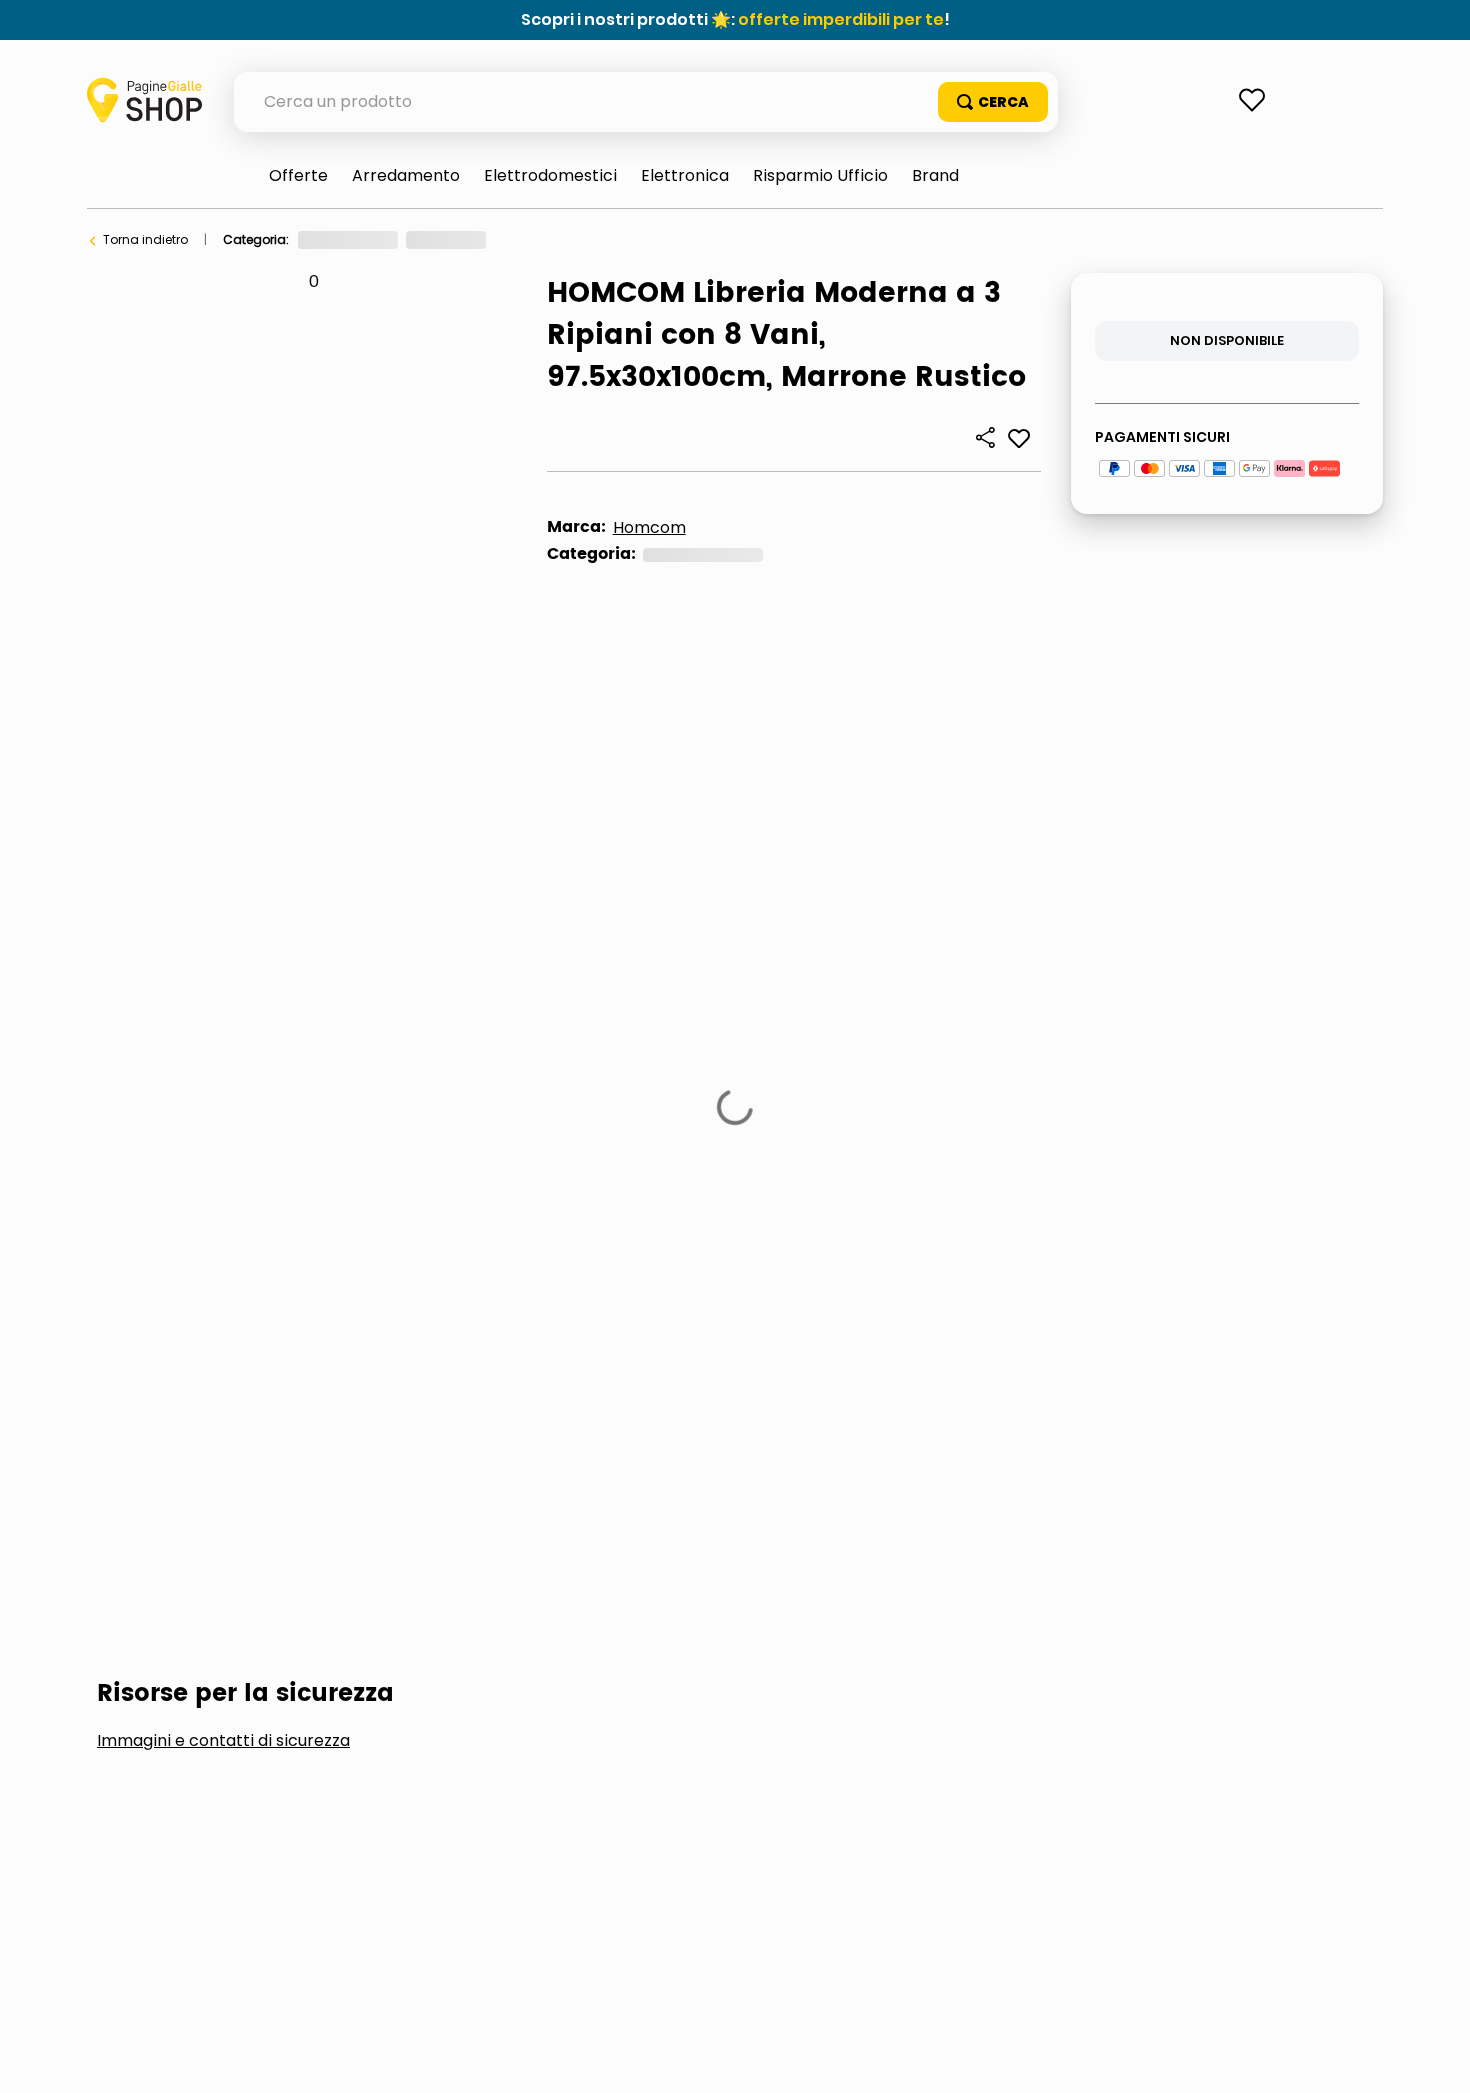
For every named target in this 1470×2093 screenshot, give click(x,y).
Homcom (649, 527)
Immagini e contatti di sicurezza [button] (223, 1019)
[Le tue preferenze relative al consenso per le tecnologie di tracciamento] (1435, 2058)
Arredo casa (543, 239)
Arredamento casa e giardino (389, 239)
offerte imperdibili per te (841, 19)
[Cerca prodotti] (993, 102)
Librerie (627, 239)
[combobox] (646, 102)
